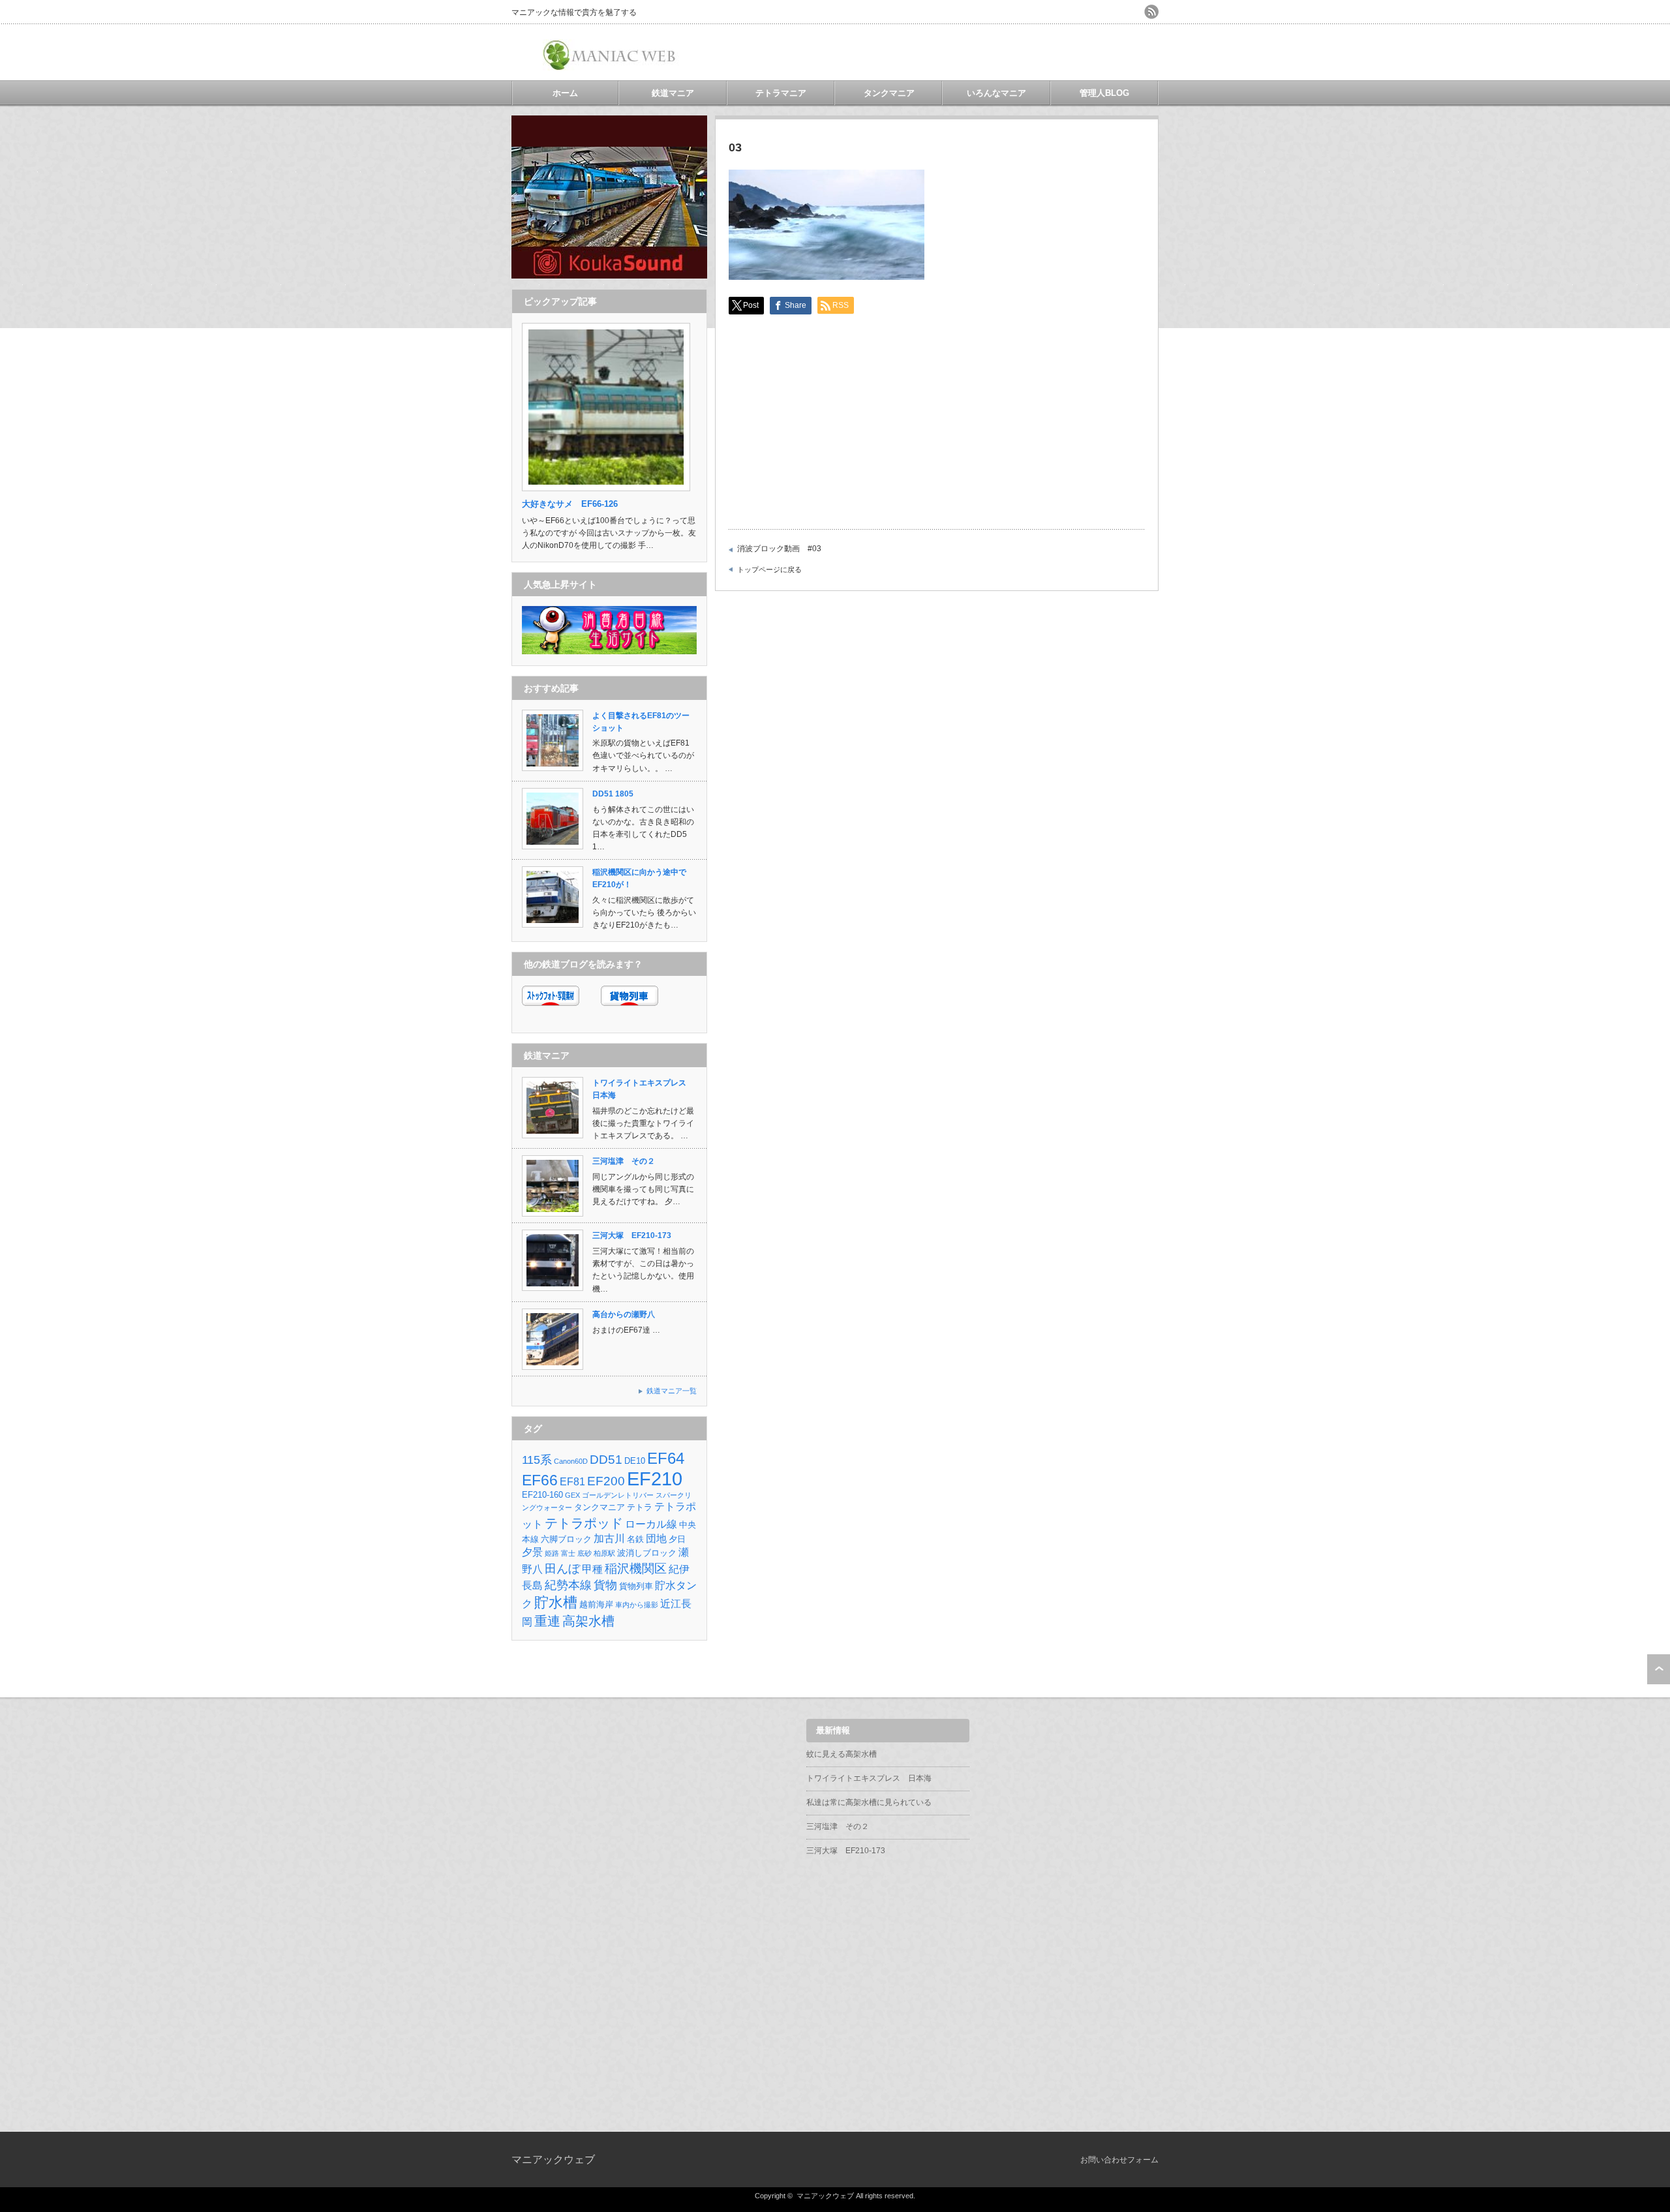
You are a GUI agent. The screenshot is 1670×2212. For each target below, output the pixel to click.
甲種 (592, 1569)
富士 (568, 1553)
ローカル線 (651, 1524)
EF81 (572, 1482)
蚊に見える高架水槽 (842, 1754)
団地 (656, 1538)
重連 (547, 1621)
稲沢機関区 (636, 1568)
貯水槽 (556, 1602)
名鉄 (635, 1539)
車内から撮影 (637, 1605)
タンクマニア (889, 93)
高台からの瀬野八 (624, 1314)
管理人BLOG (1104, 93)
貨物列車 (636, 1586)
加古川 (609, 1538)
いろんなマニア (996, 93)
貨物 (605, 1585)
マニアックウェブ (553, 2159)
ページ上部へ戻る (1659, 1669)
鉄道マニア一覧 (672, 1391)
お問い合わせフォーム (1119, 2160)
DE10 (635, 1461)
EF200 (606, 1481)
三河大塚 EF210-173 (632, 1235)
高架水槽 (588, 1621)
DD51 (606, 1460)
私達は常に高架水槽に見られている (869, 1802)
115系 (537, 1460)
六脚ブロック (566, 1539)
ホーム (565, 93)
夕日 (677, 1539)
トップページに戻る (769, 569)
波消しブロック (647, 1553)
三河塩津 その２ (624, 1161)
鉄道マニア (673, 93)
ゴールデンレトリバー (618, 1495)
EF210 (655, 1478)
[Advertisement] (1006, 52)
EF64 (666, 1459)
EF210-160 (542, 1495)
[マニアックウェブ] (611, 66)
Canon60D (571, 1461)
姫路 (552, 1553)
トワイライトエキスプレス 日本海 (869, 1778)
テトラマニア (781, 93)
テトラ (640, 1507)
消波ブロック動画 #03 (779, 549)
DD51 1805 (613, 794)
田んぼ (562, 1569)
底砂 (584, 1553)
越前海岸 (596, 1604)
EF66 (540, 1480)
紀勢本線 (568, 1585)
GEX (572, 1495)
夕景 (532, 1552)
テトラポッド (584, 1523)
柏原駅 (604, 1553)
